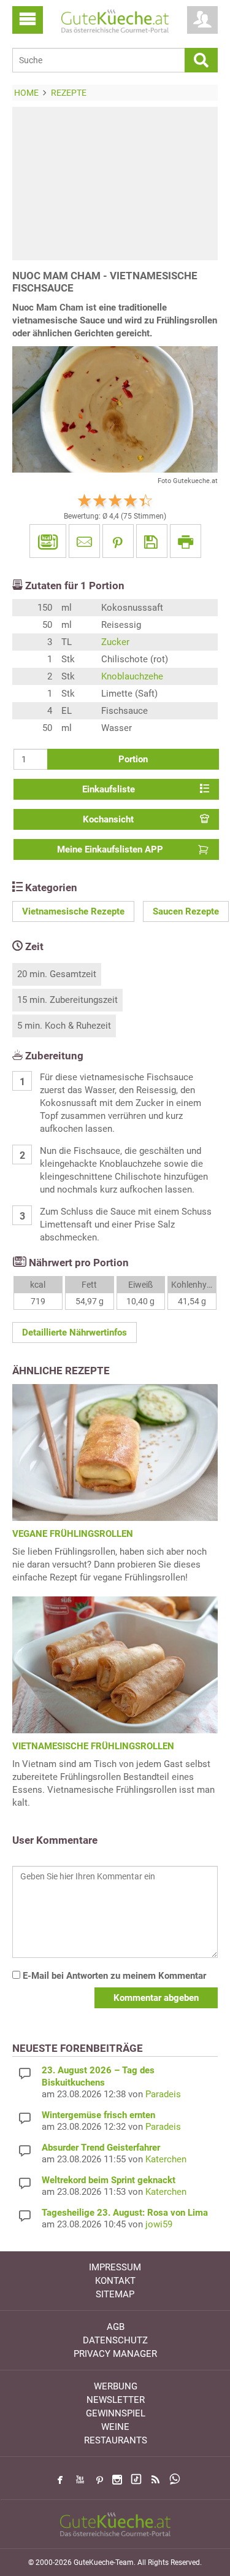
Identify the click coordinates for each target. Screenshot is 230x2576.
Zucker (115, 642)
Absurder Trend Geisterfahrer (101, 2148)
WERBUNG (116, 2386)
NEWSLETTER (116, 2400)
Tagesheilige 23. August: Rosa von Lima (125, 2213)
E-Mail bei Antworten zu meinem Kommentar (113, 1976)
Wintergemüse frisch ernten (98, 2115)
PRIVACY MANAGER (115, 2354)
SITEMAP (115, 2294)
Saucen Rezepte (186, 911)
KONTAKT (115, 2281)
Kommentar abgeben (156, 1998)
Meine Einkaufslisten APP (110, 849)
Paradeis (163, 2094)
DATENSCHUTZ (115, 2340)
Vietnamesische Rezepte (73, 911)
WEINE (115, 2427)
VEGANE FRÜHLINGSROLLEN (73, 1534)
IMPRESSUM (115, 2267)
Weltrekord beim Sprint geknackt (109, 2180)
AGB (116, 2327)
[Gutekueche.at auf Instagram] (117, 2480)
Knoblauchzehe (132, 676)
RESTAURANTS (116, 2440)
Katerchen (166, 2159)
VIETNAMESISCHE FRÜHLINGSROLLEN (93, 1746)
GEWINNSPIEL (116, 2413)
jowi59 (159, 2224)
